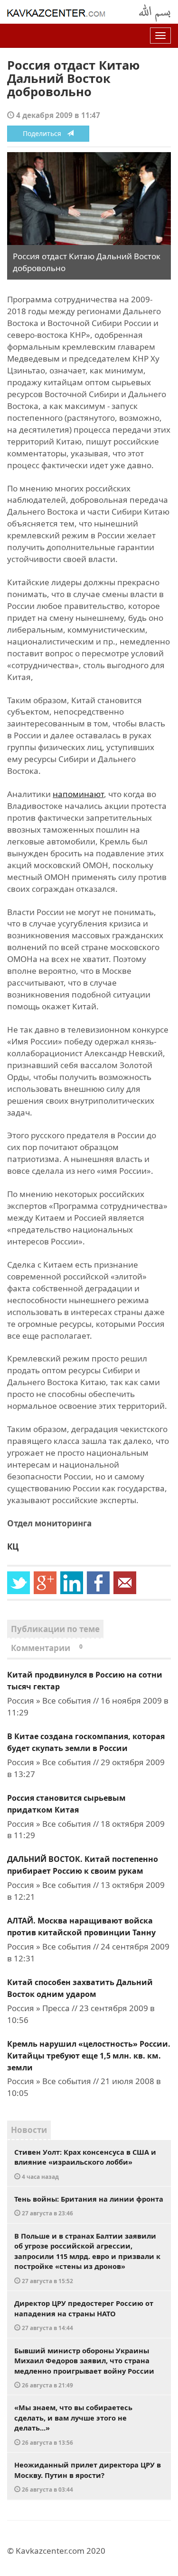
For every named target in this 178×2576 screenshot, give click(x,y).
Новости (29, 2130)
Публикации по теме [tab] (55, 1629)
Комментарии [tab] (47, 1648)
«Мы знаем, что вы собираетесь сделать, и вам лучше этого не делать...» (73, 2424)
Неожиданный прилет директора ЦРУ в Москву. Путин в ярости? (88, 2476)
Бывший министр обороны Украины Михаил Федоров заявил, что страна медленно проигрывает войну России (84, 2367)
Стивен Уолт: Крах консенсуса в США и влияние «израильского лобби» (85, 2164)
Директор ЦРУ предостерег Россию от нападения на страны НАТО (84, 2315)
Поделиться (45, 133)
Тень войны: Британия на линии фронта (89, 2206)
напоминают (78, 794)
